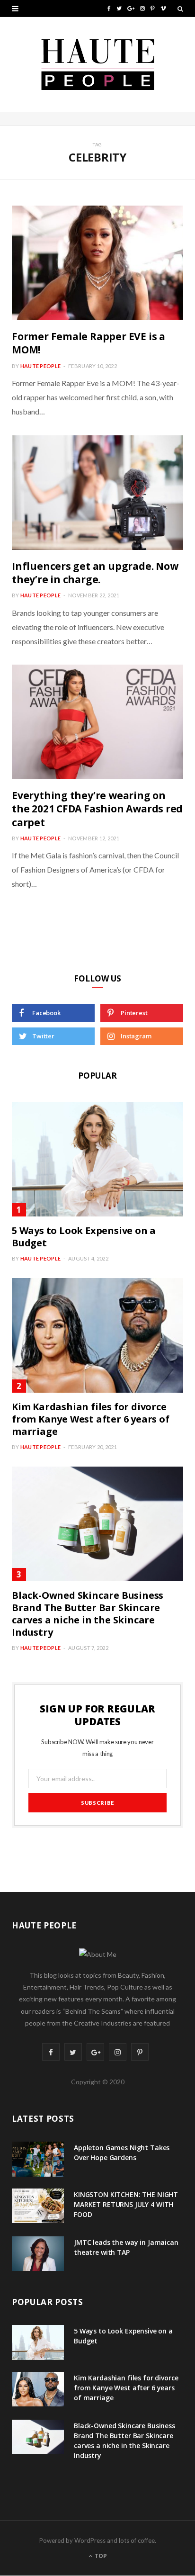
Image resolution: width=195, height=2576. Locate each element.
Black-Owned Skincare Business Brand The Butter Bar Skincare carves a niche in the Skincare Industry (88, 1614)
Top (100, 2556)
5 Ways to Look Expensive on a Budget (84, 1237)
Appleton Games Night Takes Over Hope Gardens (122, 2153)
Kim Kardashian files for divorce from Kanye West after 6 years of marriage (91, 1419)
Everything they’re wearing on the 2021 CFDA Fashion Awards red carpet (97, 809)
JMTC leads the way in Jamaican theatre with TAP (126, 2247)
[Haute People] (98, 64)
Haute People (40, 366)
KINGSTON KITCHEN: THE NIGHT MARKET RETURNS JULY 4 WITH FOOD (126, 2204)
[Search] (180, 9)
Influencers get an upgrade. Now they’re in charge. (95, 573)
